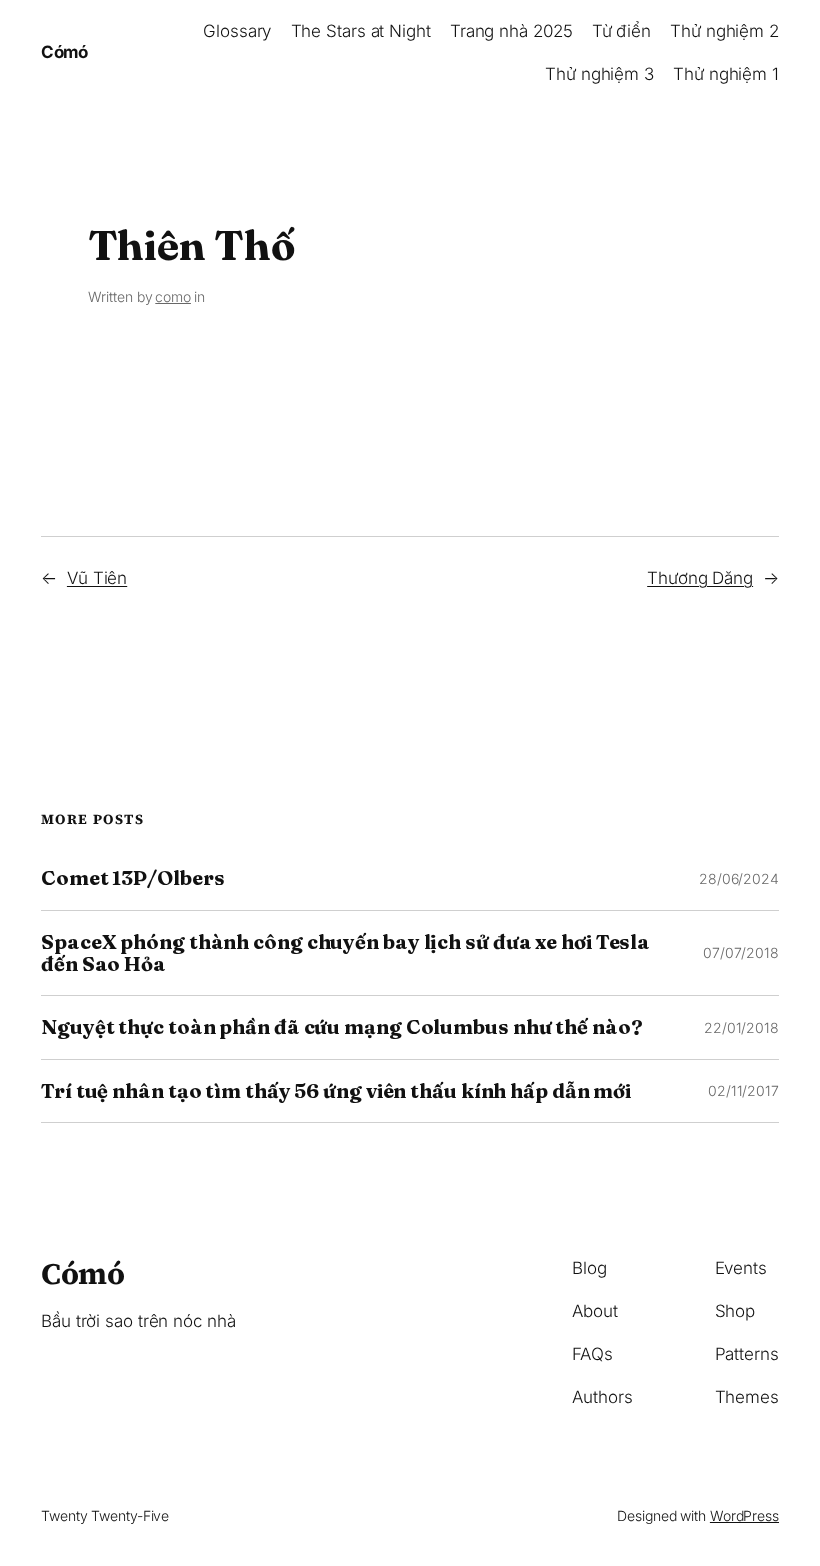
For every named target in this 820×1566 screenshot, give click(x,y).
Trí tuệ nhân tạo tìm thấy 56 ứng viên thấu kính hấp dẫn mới (336, 1091)
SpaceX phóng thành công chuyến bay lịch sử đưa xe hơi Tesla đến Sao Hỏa (345, 953)
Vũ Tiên (97, 578)
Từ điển (621, 31)
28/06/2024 (739, 878)
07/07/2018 (741, 952)
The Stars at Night (361, 31)
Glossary (237, 31)
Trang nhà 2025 (511, 31)
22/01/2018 (741, 1027)
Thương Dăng (700, 578)
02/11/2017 (743, 1090)
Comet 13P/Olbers (132, 878)
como (173, 296)
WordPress (744, 1515)
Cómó (64, 52)
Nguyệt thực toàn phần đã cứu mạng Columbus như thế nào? (342, 1027)
